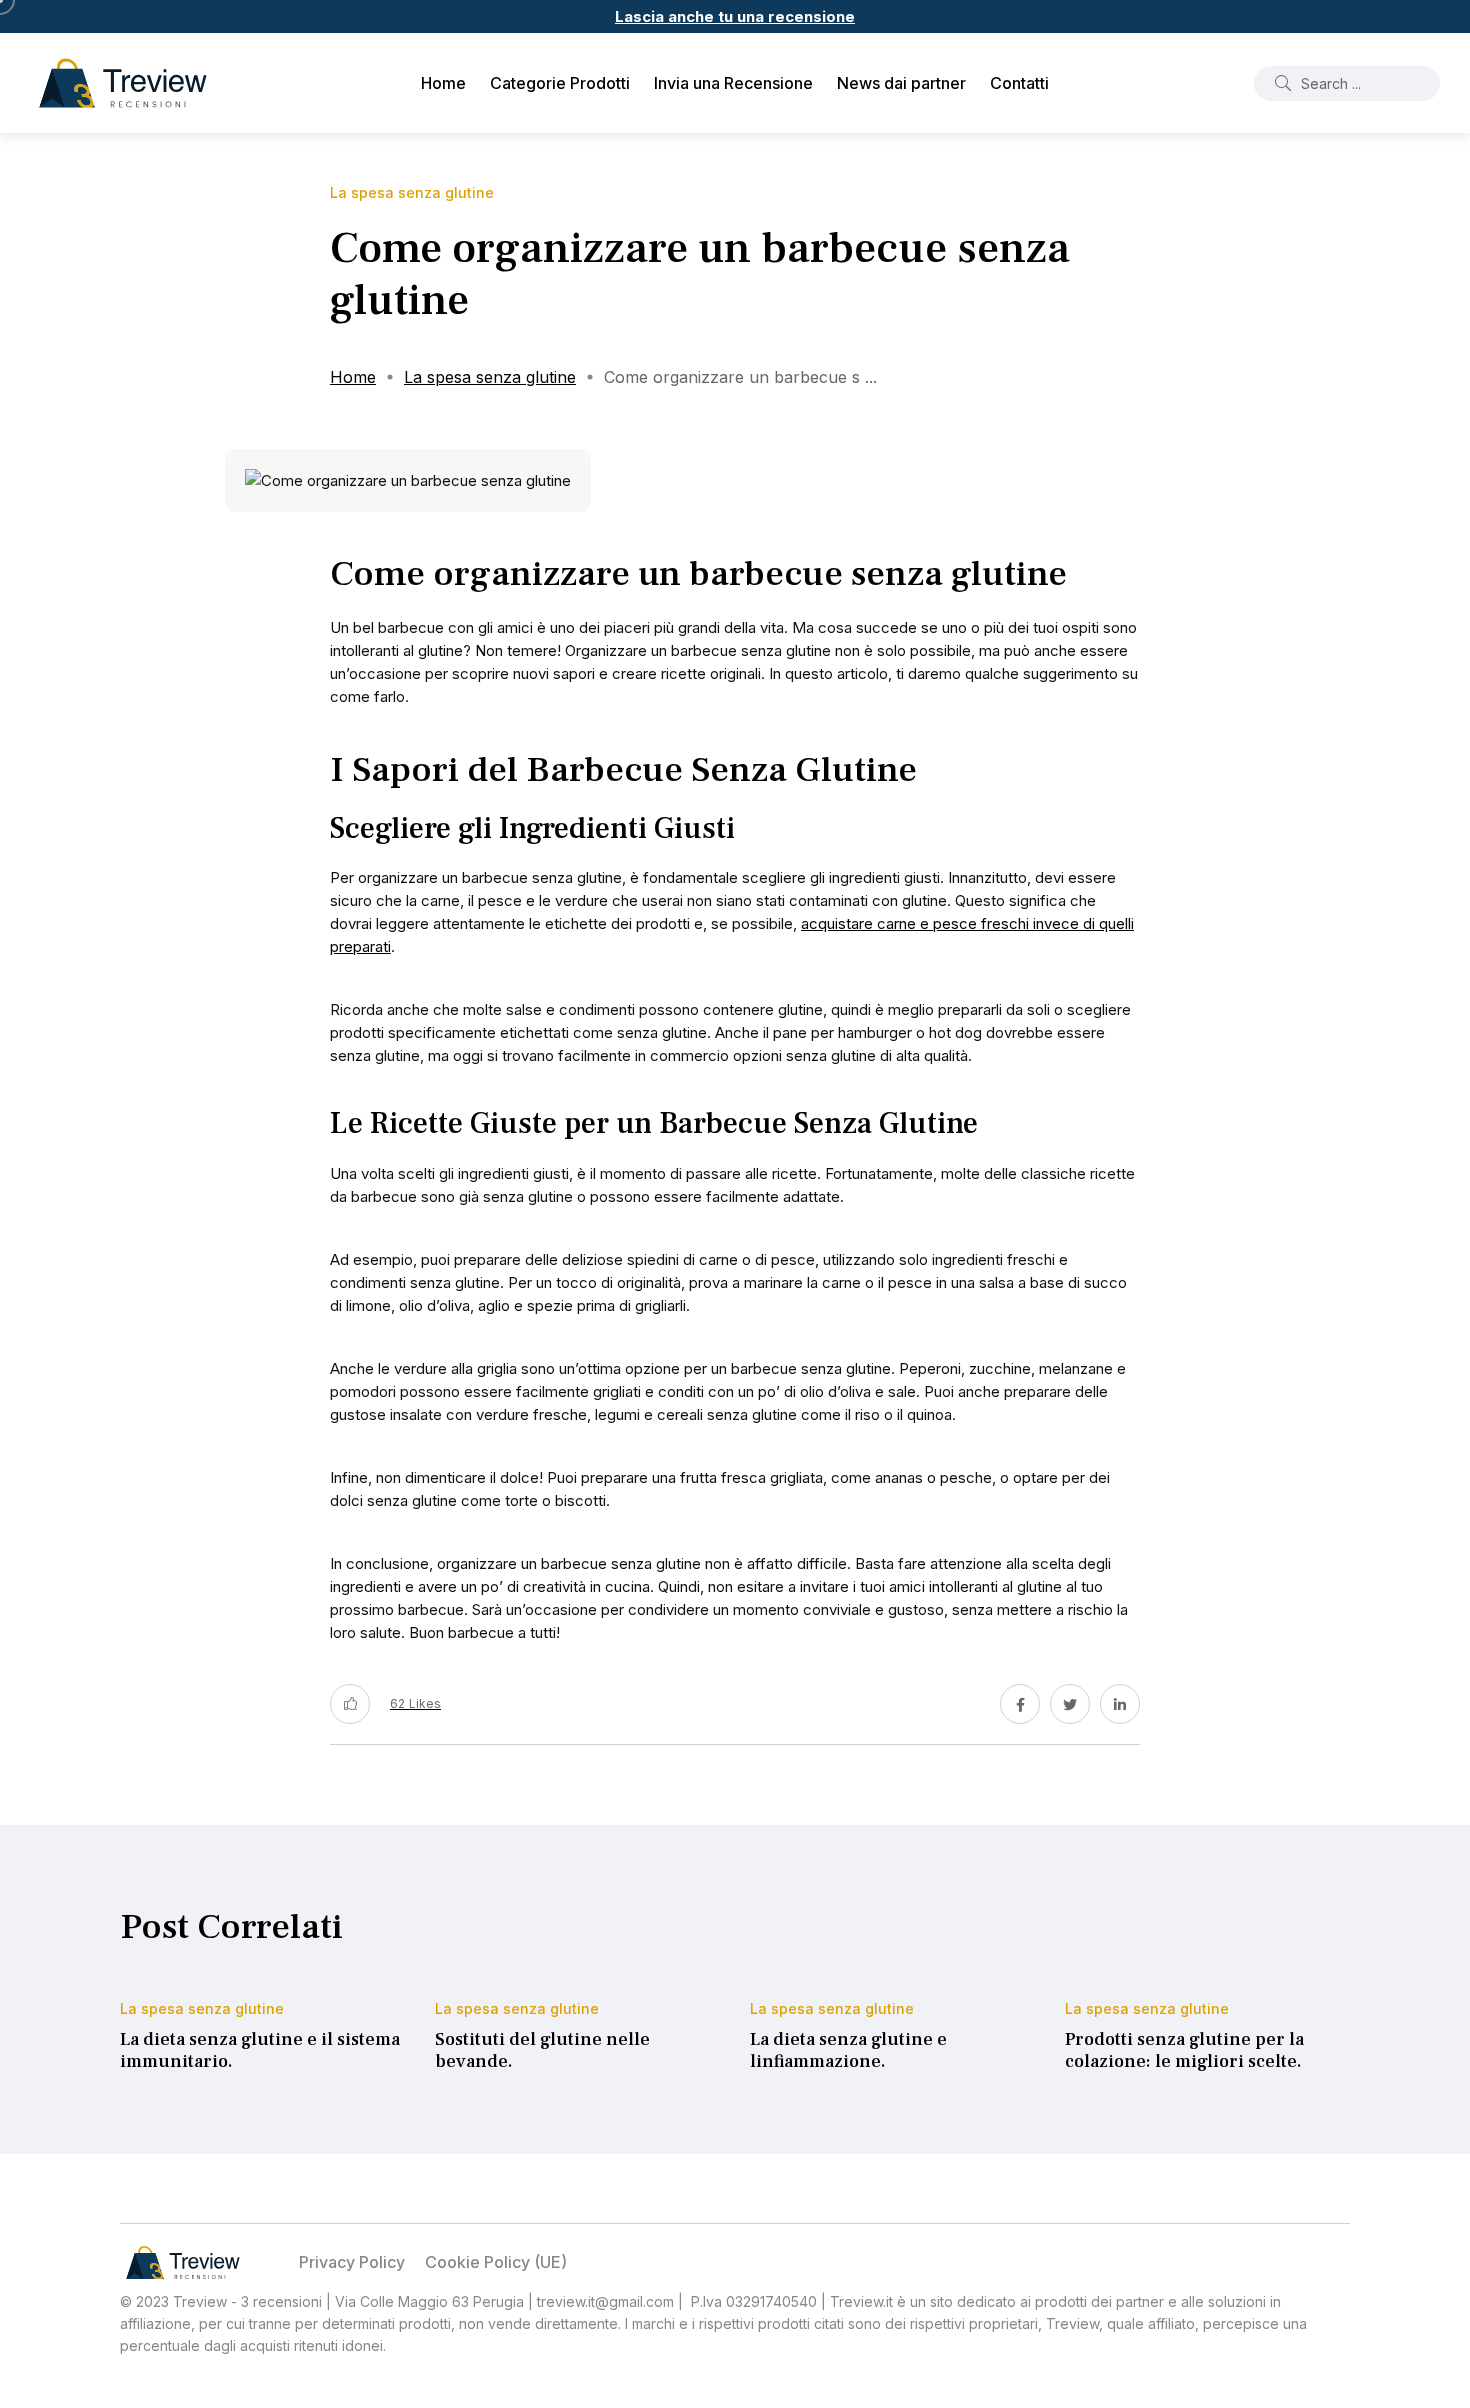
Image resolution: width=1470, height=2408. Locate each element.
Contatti (1019, 83)
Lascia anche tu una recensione (735, 16)
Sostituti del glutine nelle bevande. (542, 2050)
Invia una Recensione (733, 83)
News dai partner (901, 83)
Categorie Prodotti (560, 83)
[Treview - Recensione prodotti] (123, 83)
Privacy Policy (352, 2262)
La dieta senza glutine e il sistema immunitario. (260, 2050)
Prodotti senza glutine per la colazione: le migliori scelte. (1184, 2050)
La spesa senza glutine (490, 377)
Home (443, 83)
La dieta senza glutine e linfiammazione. (848, 2050)
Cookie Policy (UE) (496, 2262)
